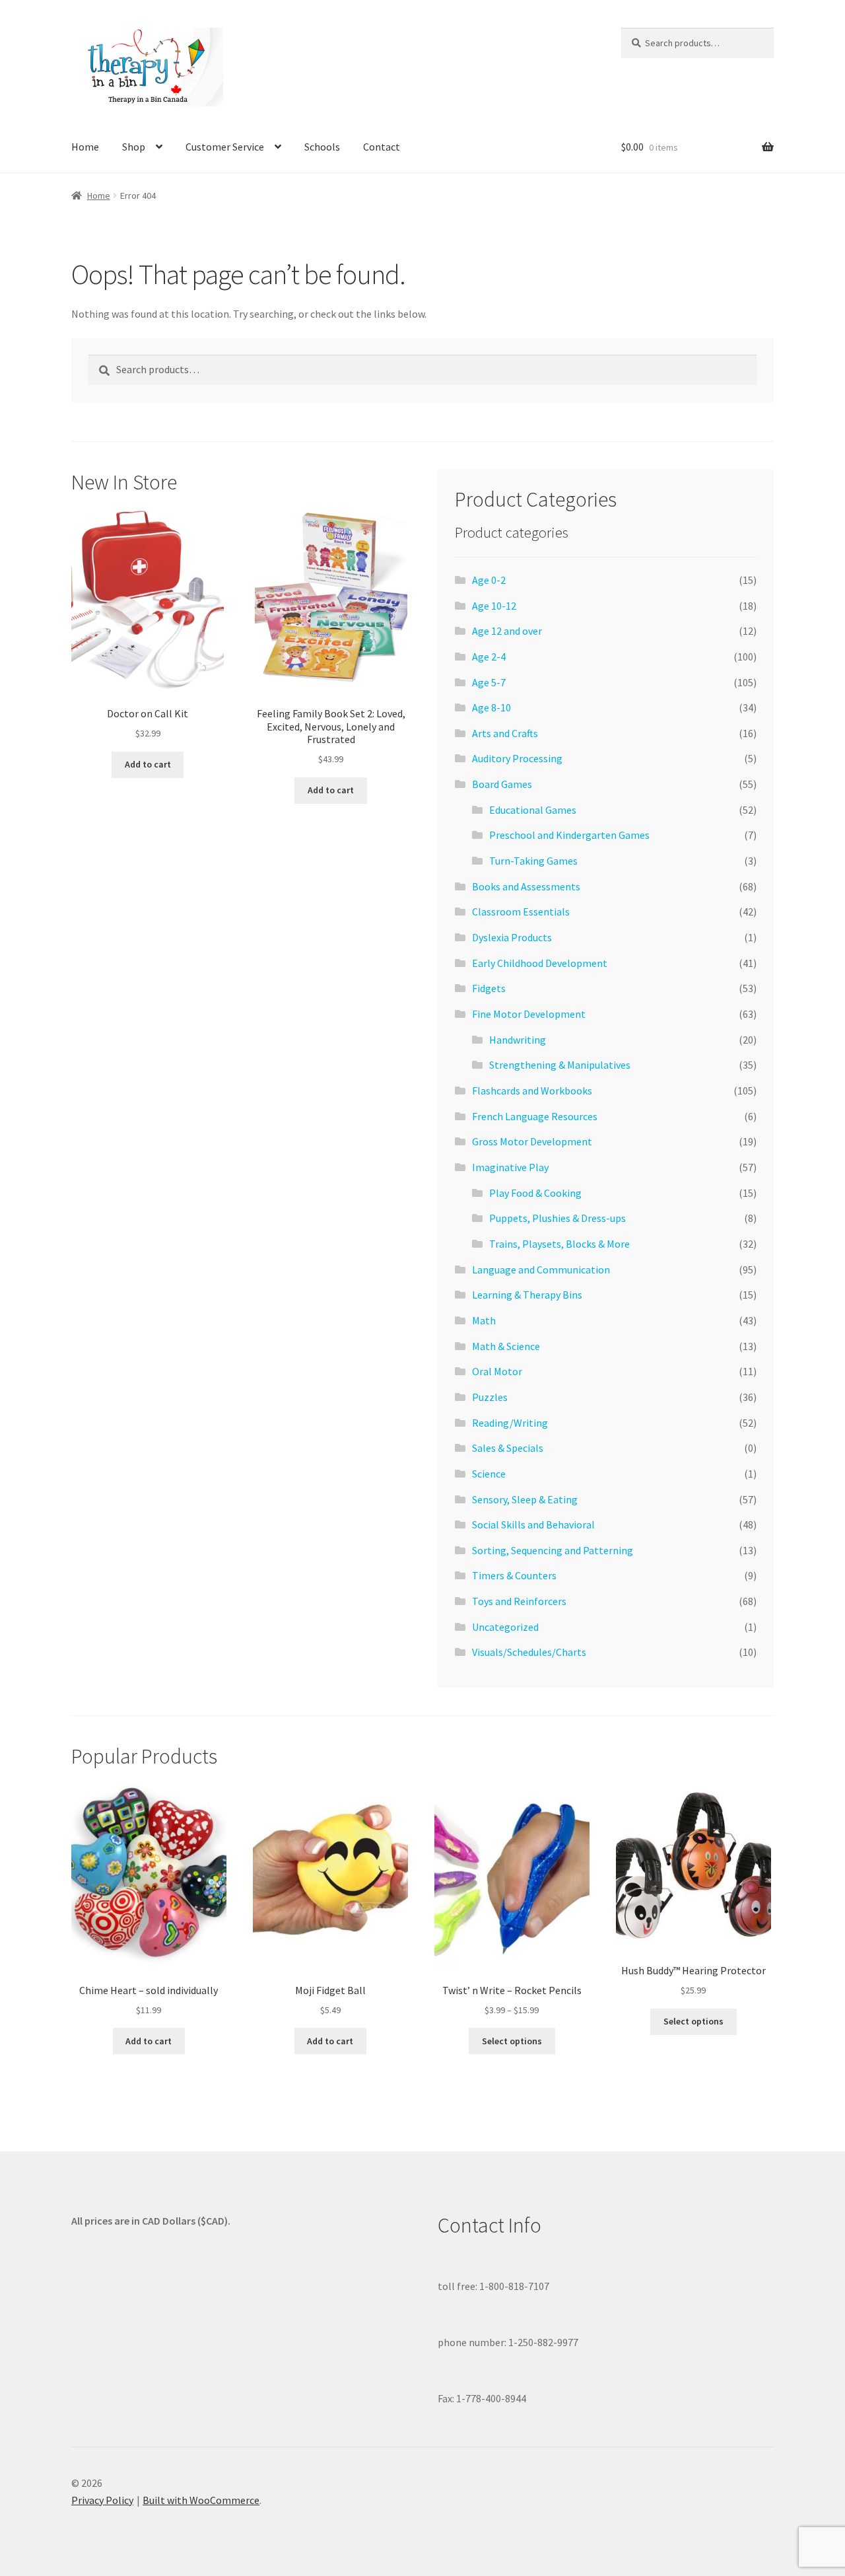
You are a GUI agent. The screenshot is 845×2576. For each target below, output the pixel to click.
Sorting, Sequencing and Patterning (553, 1550)
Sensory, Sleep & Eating (525, 1499)
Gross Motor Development (532, 1141)
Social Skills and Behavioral (533, 1524)
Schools (322, 147)
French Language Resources (535, 1116)
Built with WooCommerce (201, 2500)
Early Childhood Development (540, 963)
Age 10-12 (494, 606)
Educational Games (533, 810)
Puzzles (490, 1397)
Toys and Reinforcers (519, 1601)
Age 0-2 (489, 580)
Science (489, 1474)
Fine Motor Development (529, 1014)
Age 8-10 (491, 707)
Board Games (502, 784)
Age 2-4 (489, 657)
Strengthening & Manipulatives (560, 1065)
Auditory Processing (517, 758)
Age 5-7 (489, 682)
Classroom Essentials (521, 912)
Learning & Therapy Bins (527, 1295)
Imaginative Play (510, 1167)
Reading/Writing (510, 1423)
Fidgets (489, 988)
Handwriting (518, 1040)
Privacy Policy (102, 2500)
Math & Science (506, 1346)
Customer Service (225, 147)
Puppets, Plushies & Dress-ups (558, 1218)
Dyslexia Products (512, 937)
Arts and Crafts (505, 733)
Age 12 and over (507, 631)
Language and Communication (541, 1270)
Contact (382, 147)
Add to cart (148, 764)
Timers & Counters (514, 1575)
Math (484, 1320)
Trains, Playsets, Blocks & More (559, 1244)
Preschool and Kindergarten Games (569, 835)
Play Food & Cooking (535, 1193)
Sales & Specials (508, 1448)
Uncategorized (505, 1627)
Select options (512, 2041)
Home (85, 147)
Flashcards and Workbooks (532, 1091)
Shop (134, 147)
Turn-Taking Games (533, 861)
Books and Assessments (526, 886)
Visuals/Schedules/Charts (529, 1652)
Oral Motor (497, 1371)
